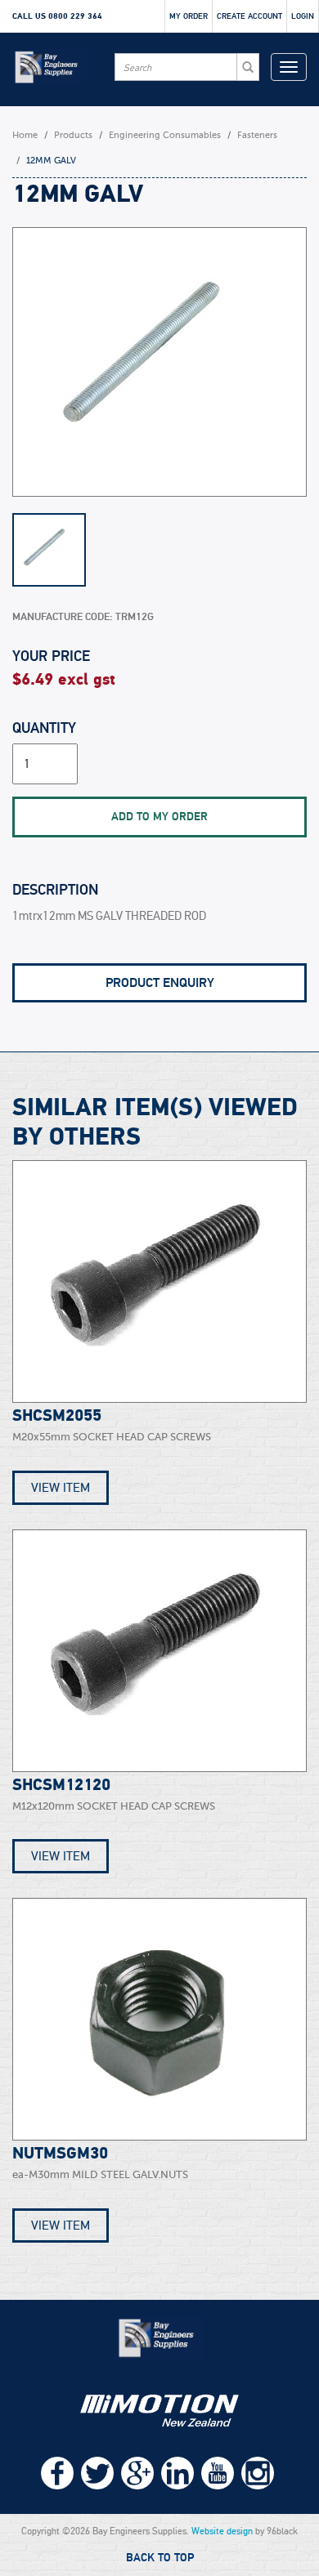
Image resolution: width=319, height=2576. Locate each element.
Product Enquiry (160, 983)
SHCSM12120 (61, 1785)
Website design (222, 2531)
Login (303, 16)
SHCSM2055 (57, 1416)
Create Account (249, 16)
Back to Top (160, 2558)
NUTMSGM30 (60, 2154)
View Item (61, 1488)
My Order (189, 16)
